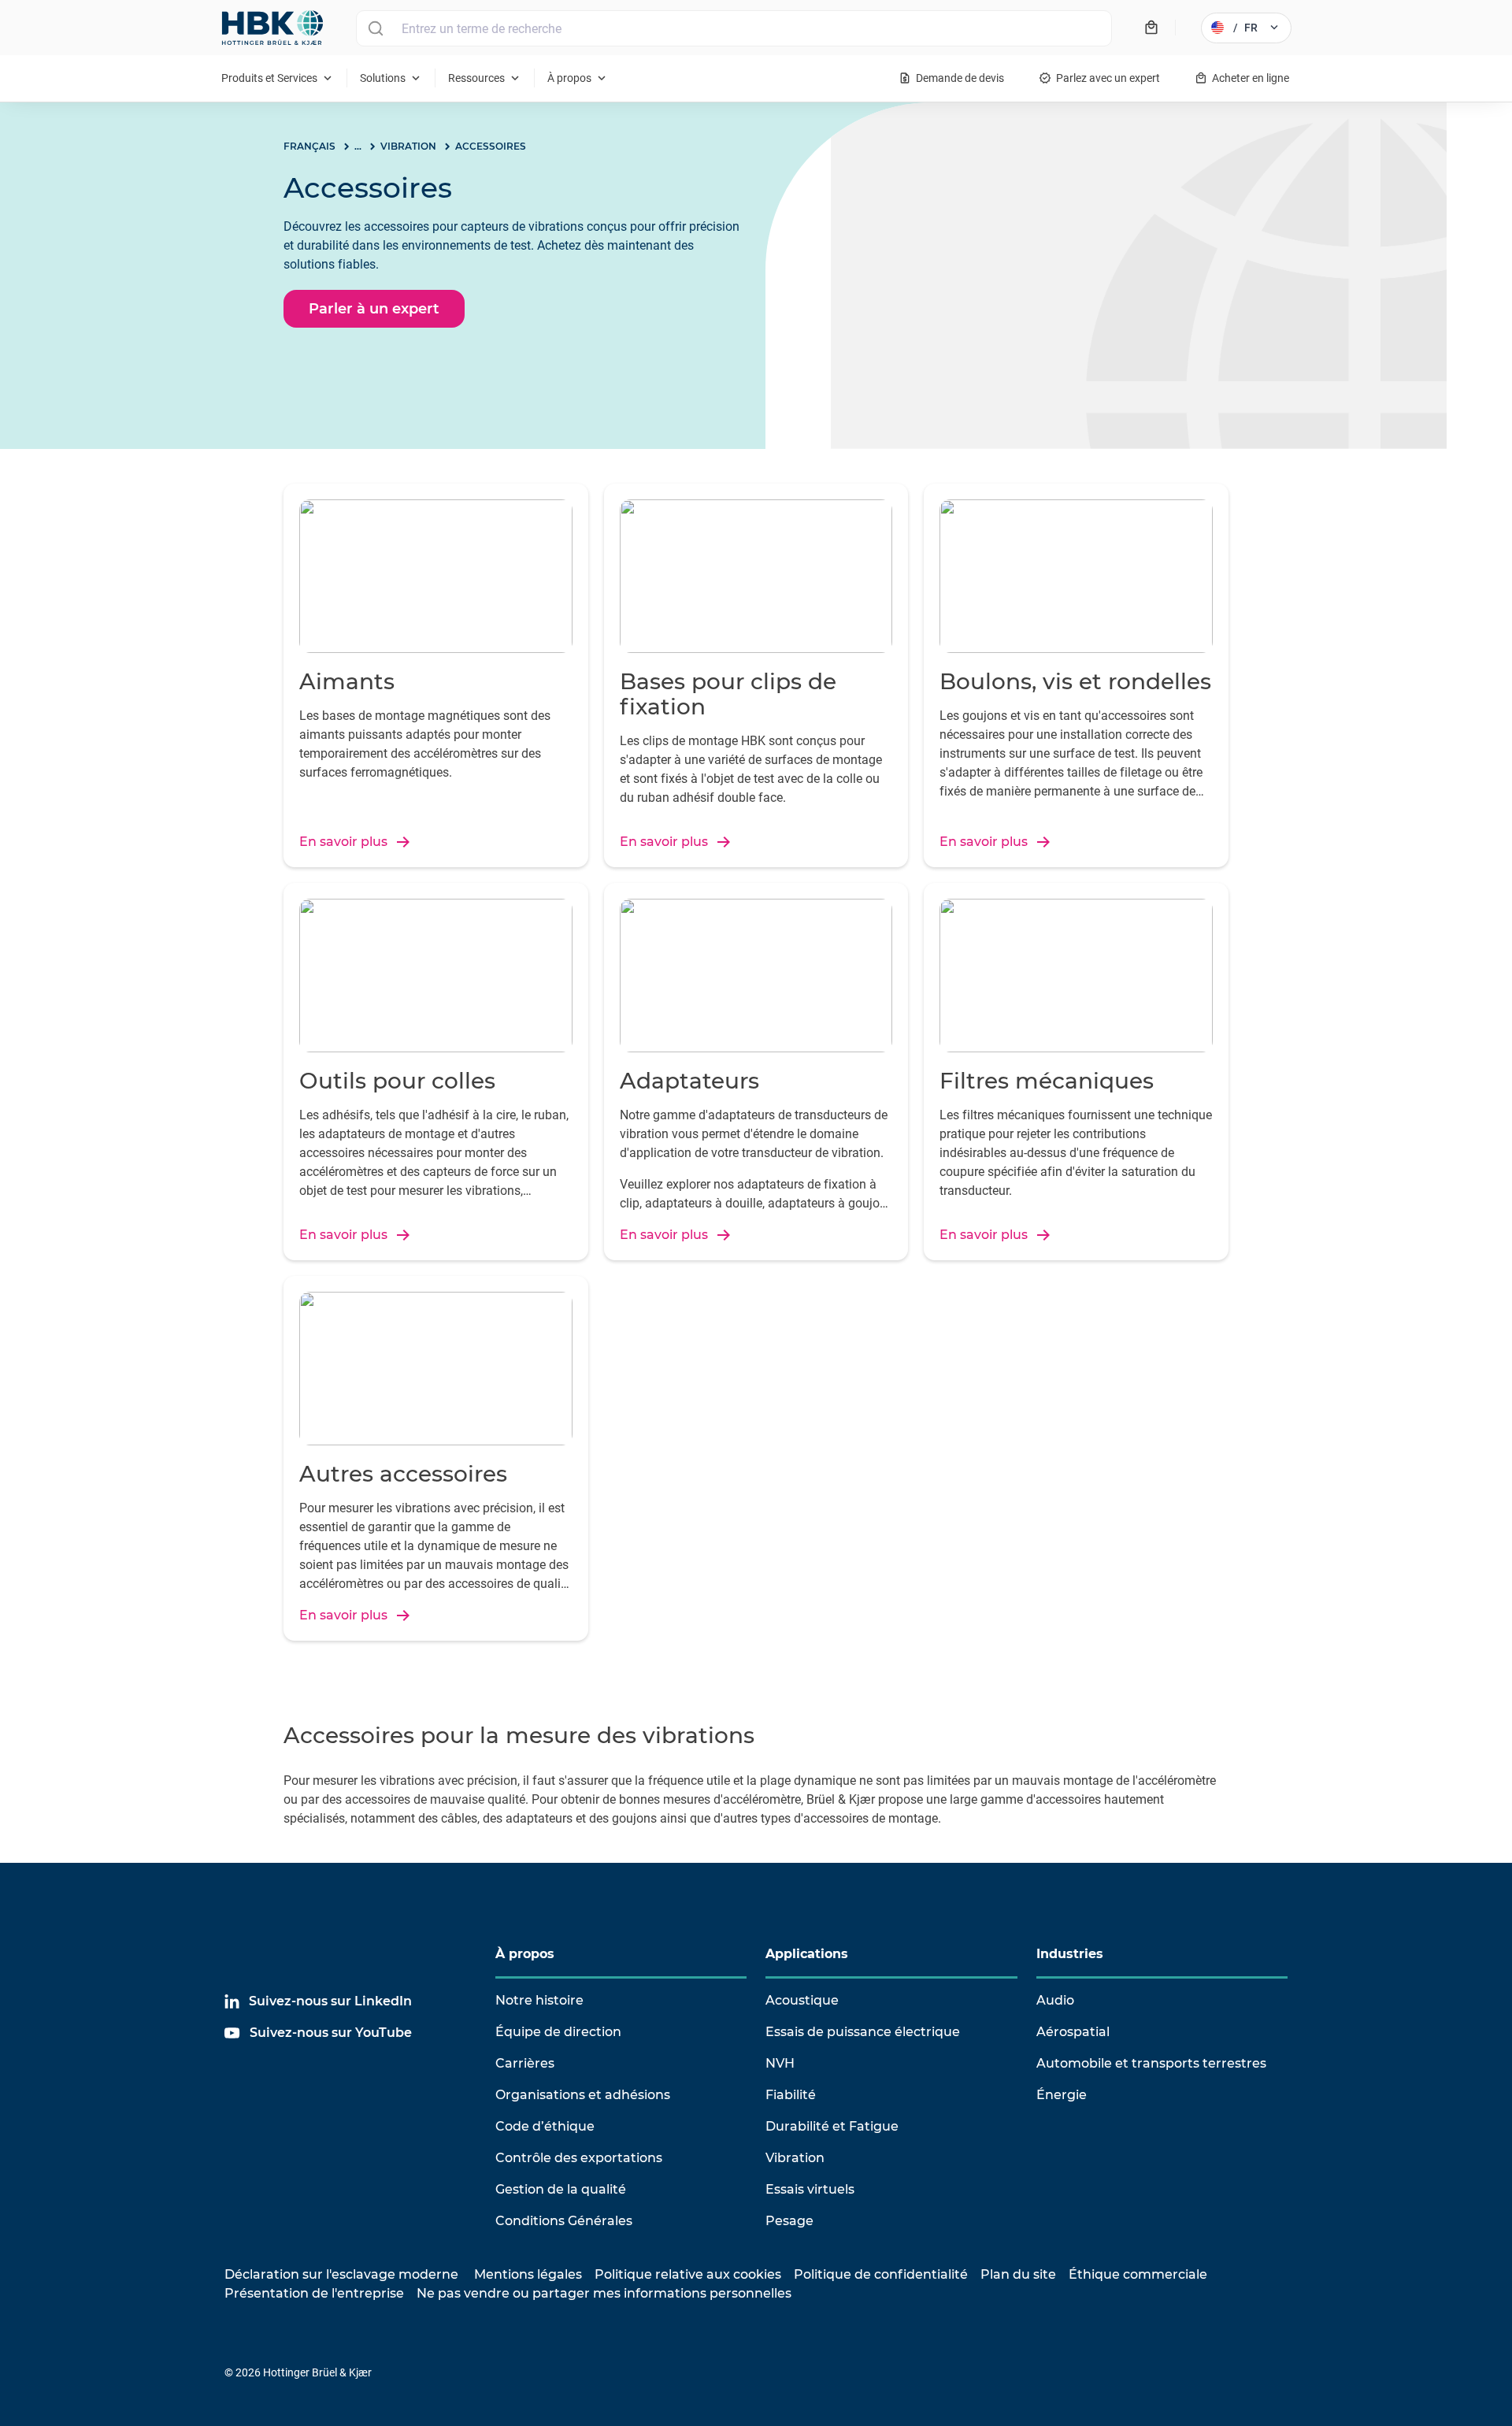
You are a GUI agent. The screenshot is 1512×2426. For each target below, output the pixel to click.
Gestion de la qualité (561, 2189)
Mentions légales (528, 2274)
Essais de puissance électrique (863, 2032)
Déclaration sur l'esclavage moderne (341, 2274)
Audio (1055, 2000)
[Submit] (375, 28)
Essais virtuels (810, 2189)
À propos (525, 1954)
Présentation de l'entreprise (314, 2293)
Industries (1070, 1954)
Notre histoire (539, 2000)
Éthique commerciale (1138, 2274)
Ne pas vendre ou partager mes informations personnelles (604, 2293)
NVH (780, 2063)
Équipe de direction (558, 2032)
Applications (807, 1954)
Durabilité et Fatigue (832, 2126)
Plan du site (1018, 2274)
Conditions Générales (564, 2221)
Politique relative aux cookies (688, 2274)
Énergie (1062, 2095)
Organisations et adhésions (583, 2095)
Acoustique (802, 2000)
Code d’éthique (545, 2126)
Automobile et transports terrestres (1151, 2063)
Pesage (789, 2221)
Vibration (795, 2158)
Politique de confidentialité (881, 2274)
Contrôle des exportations (579, 2158)
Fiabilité (791, 2095)
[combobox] (734, 28)
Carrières (525, 2063)
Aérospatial (1073, 2032)
